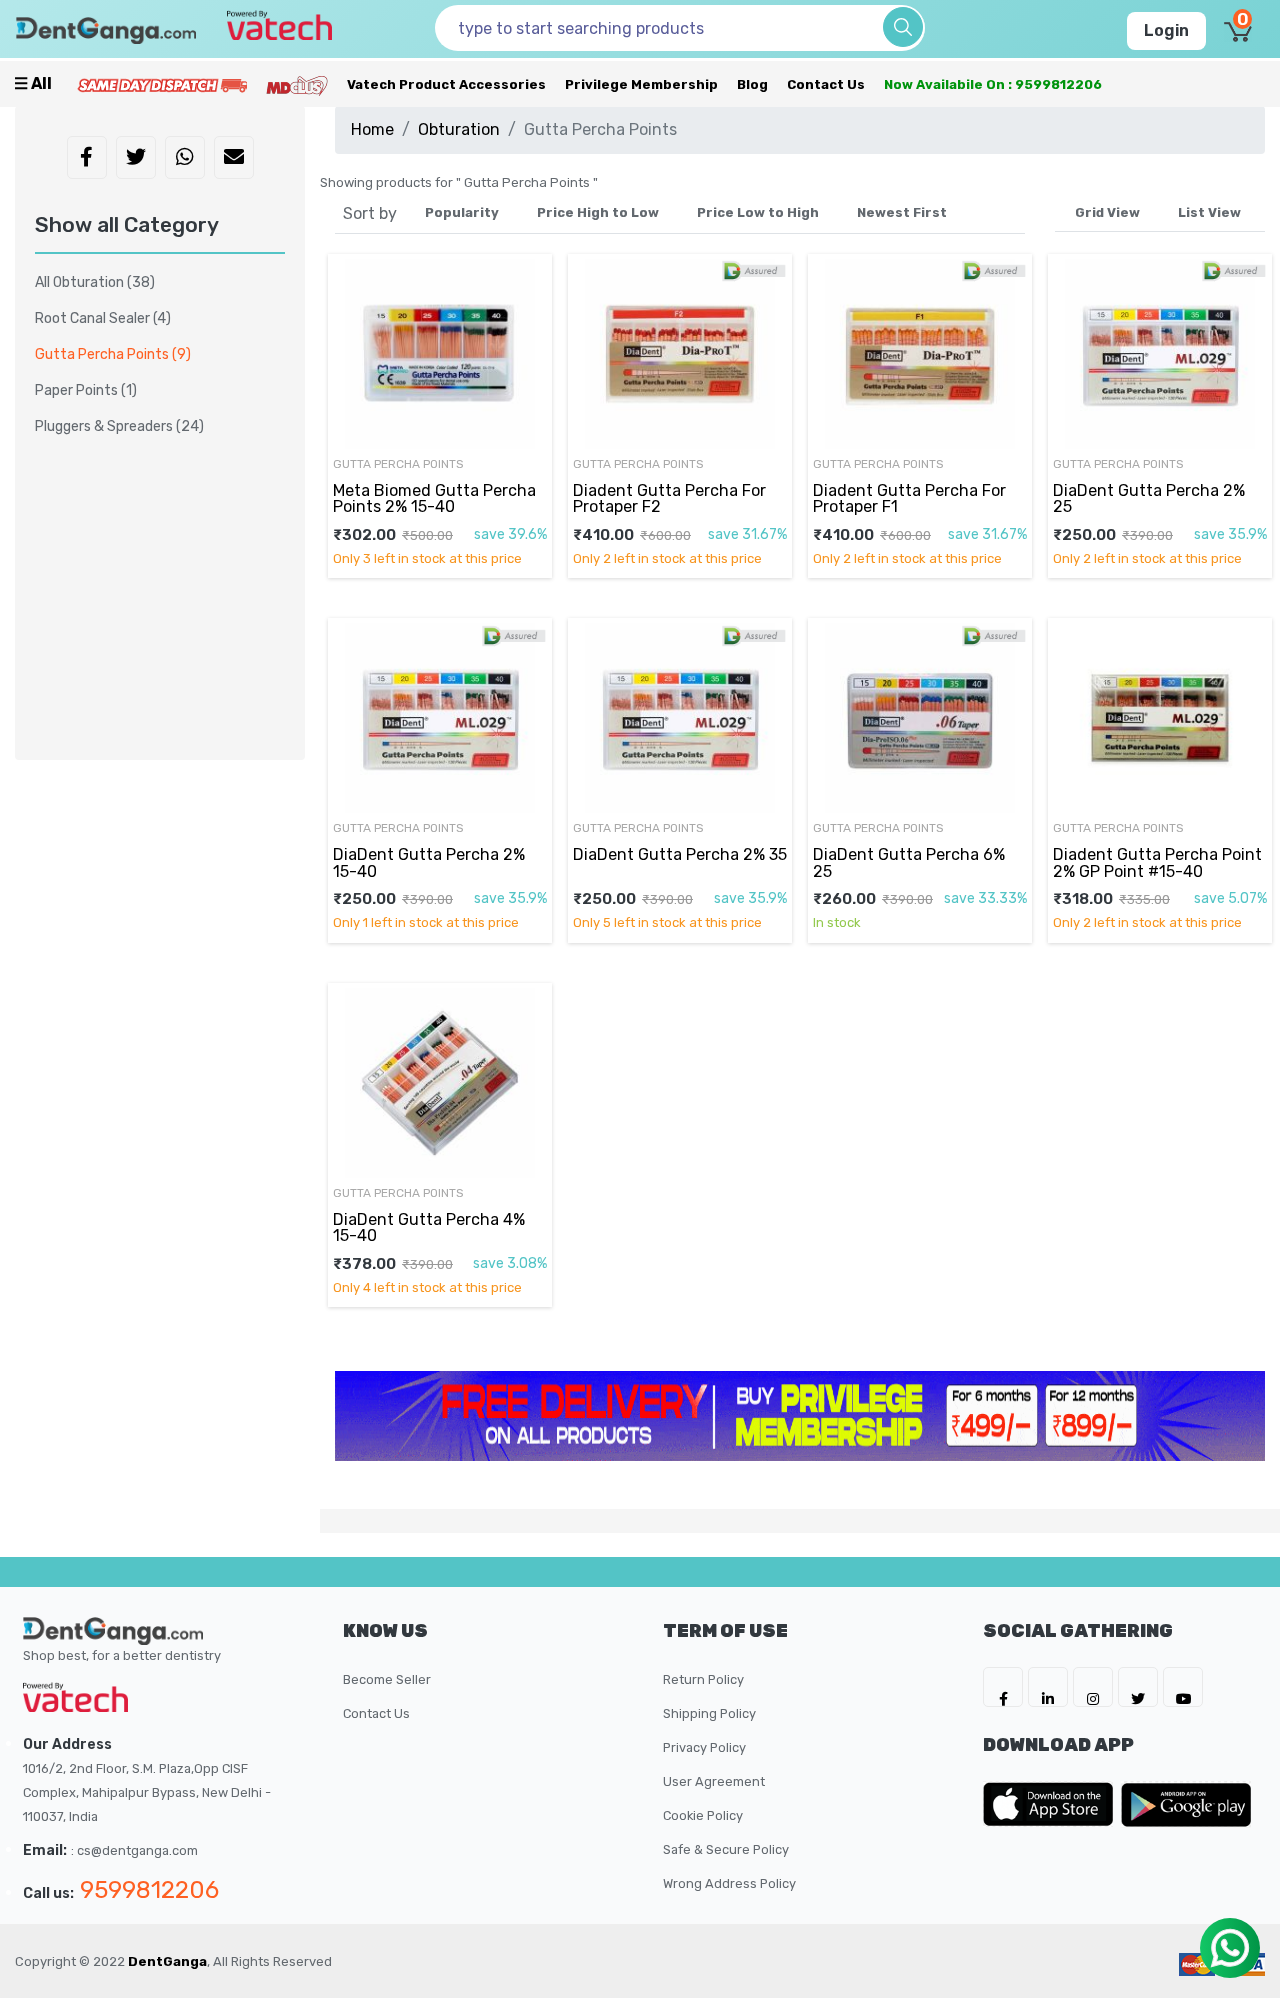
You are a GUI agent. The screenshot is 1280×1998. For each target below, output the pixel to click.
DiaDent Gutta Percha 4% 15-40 (429, 1227)
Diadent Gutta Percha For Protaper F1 (909, 498)
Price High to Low (598, 212)
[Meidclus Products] (297, 84)
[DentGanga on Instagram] (1093, 1687)
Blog (752, 84)
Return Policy (703, 1679)
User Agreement (714, 1781)
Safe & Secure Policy (726, 1849)
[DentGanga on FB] (1003, 1687)
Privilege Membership (641, 84)
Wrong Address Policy (729, 1883)
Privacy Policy (704, 1747)
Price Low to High (758, 212)
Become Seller (387, 1679)
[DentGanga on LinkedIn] (1048, 1687)
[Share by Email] (234, 159)
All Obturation (95, 282)
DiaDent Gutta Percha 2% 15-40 (429, 862)
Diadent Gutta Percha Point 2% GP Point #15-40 (1157, 862)
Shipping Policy (709, 1713)
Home (372, 129)
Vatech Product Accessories (446, 84)
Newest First (902, 212)
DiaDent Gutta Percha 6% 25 (909, 862)
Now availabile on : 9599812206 (993, 84)
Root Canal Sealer (103, 318)
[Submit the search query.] (903, 27)
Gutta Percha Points (113, 354)
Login (1166, 30)
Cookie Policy (703, 1815)
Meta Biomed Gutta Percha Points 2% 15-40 (434, 498)
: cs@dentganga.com (134, 1850)
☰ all (33, 83)
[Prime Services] (162, 84)
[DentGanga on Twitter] (1138, 1687)
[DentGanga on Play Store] (1186, 1804)
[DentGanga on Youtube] (1183, 1687)
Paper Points (86, 390)
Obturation (459, 129)
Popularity (462, 212)
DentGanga (167, 1961)
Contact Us (826, 84)
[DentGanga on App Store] (1052, 1804)
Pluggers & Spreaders (119, 426)
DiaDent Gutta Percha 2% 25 (1149, 498)
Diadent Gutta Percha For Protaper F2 (669, 498)
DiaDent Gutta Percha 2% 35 (680, 854)
